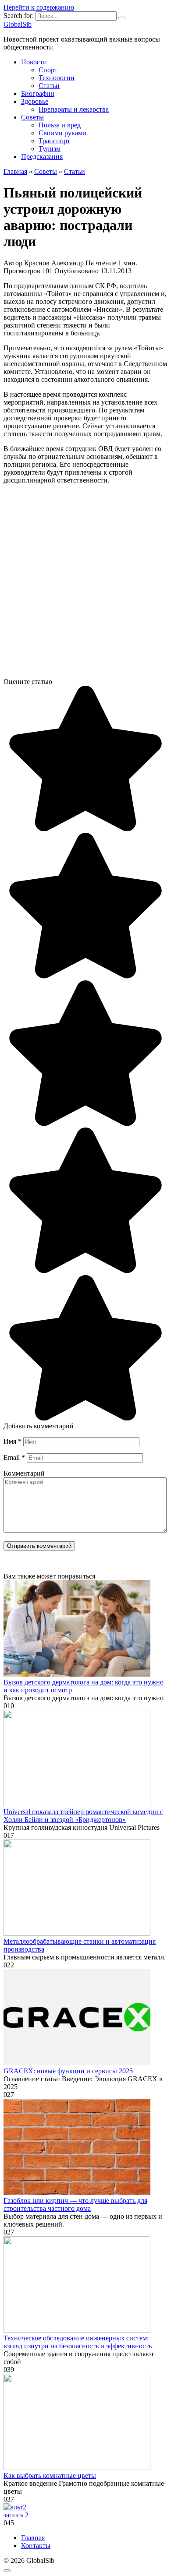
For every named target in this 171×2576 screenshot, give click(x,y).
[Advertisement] (85, 585)
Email (14, 1457)
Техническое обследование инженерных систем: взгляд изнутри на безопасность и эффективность (78, 2342)
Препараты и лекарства (74, 109)
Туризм (50, 149)
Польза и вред (60, 125)
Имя (12, 1441)
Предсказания (42, 157)
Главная (33, 2538)
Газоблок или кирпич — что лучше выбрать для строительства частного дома (75, 2204)
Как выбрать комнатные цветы (50, 2476)
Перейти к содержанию (39, 7)
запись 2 (16, 2515)
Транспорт (54, 141)
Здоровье (35, 101)
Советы (32, 117)
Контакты (36, 2546)
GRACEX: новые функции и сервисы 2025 (68, 2071)
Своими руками (62, 133)
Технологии (57, 78)
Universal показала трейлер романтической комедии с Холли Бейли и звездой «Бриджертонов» (83, 1816)
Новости (34, 62)
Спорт (48, 70)
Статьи (49, 86)
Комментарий (24, 1473)
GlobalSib (18, 24)
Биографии (38, 93)
